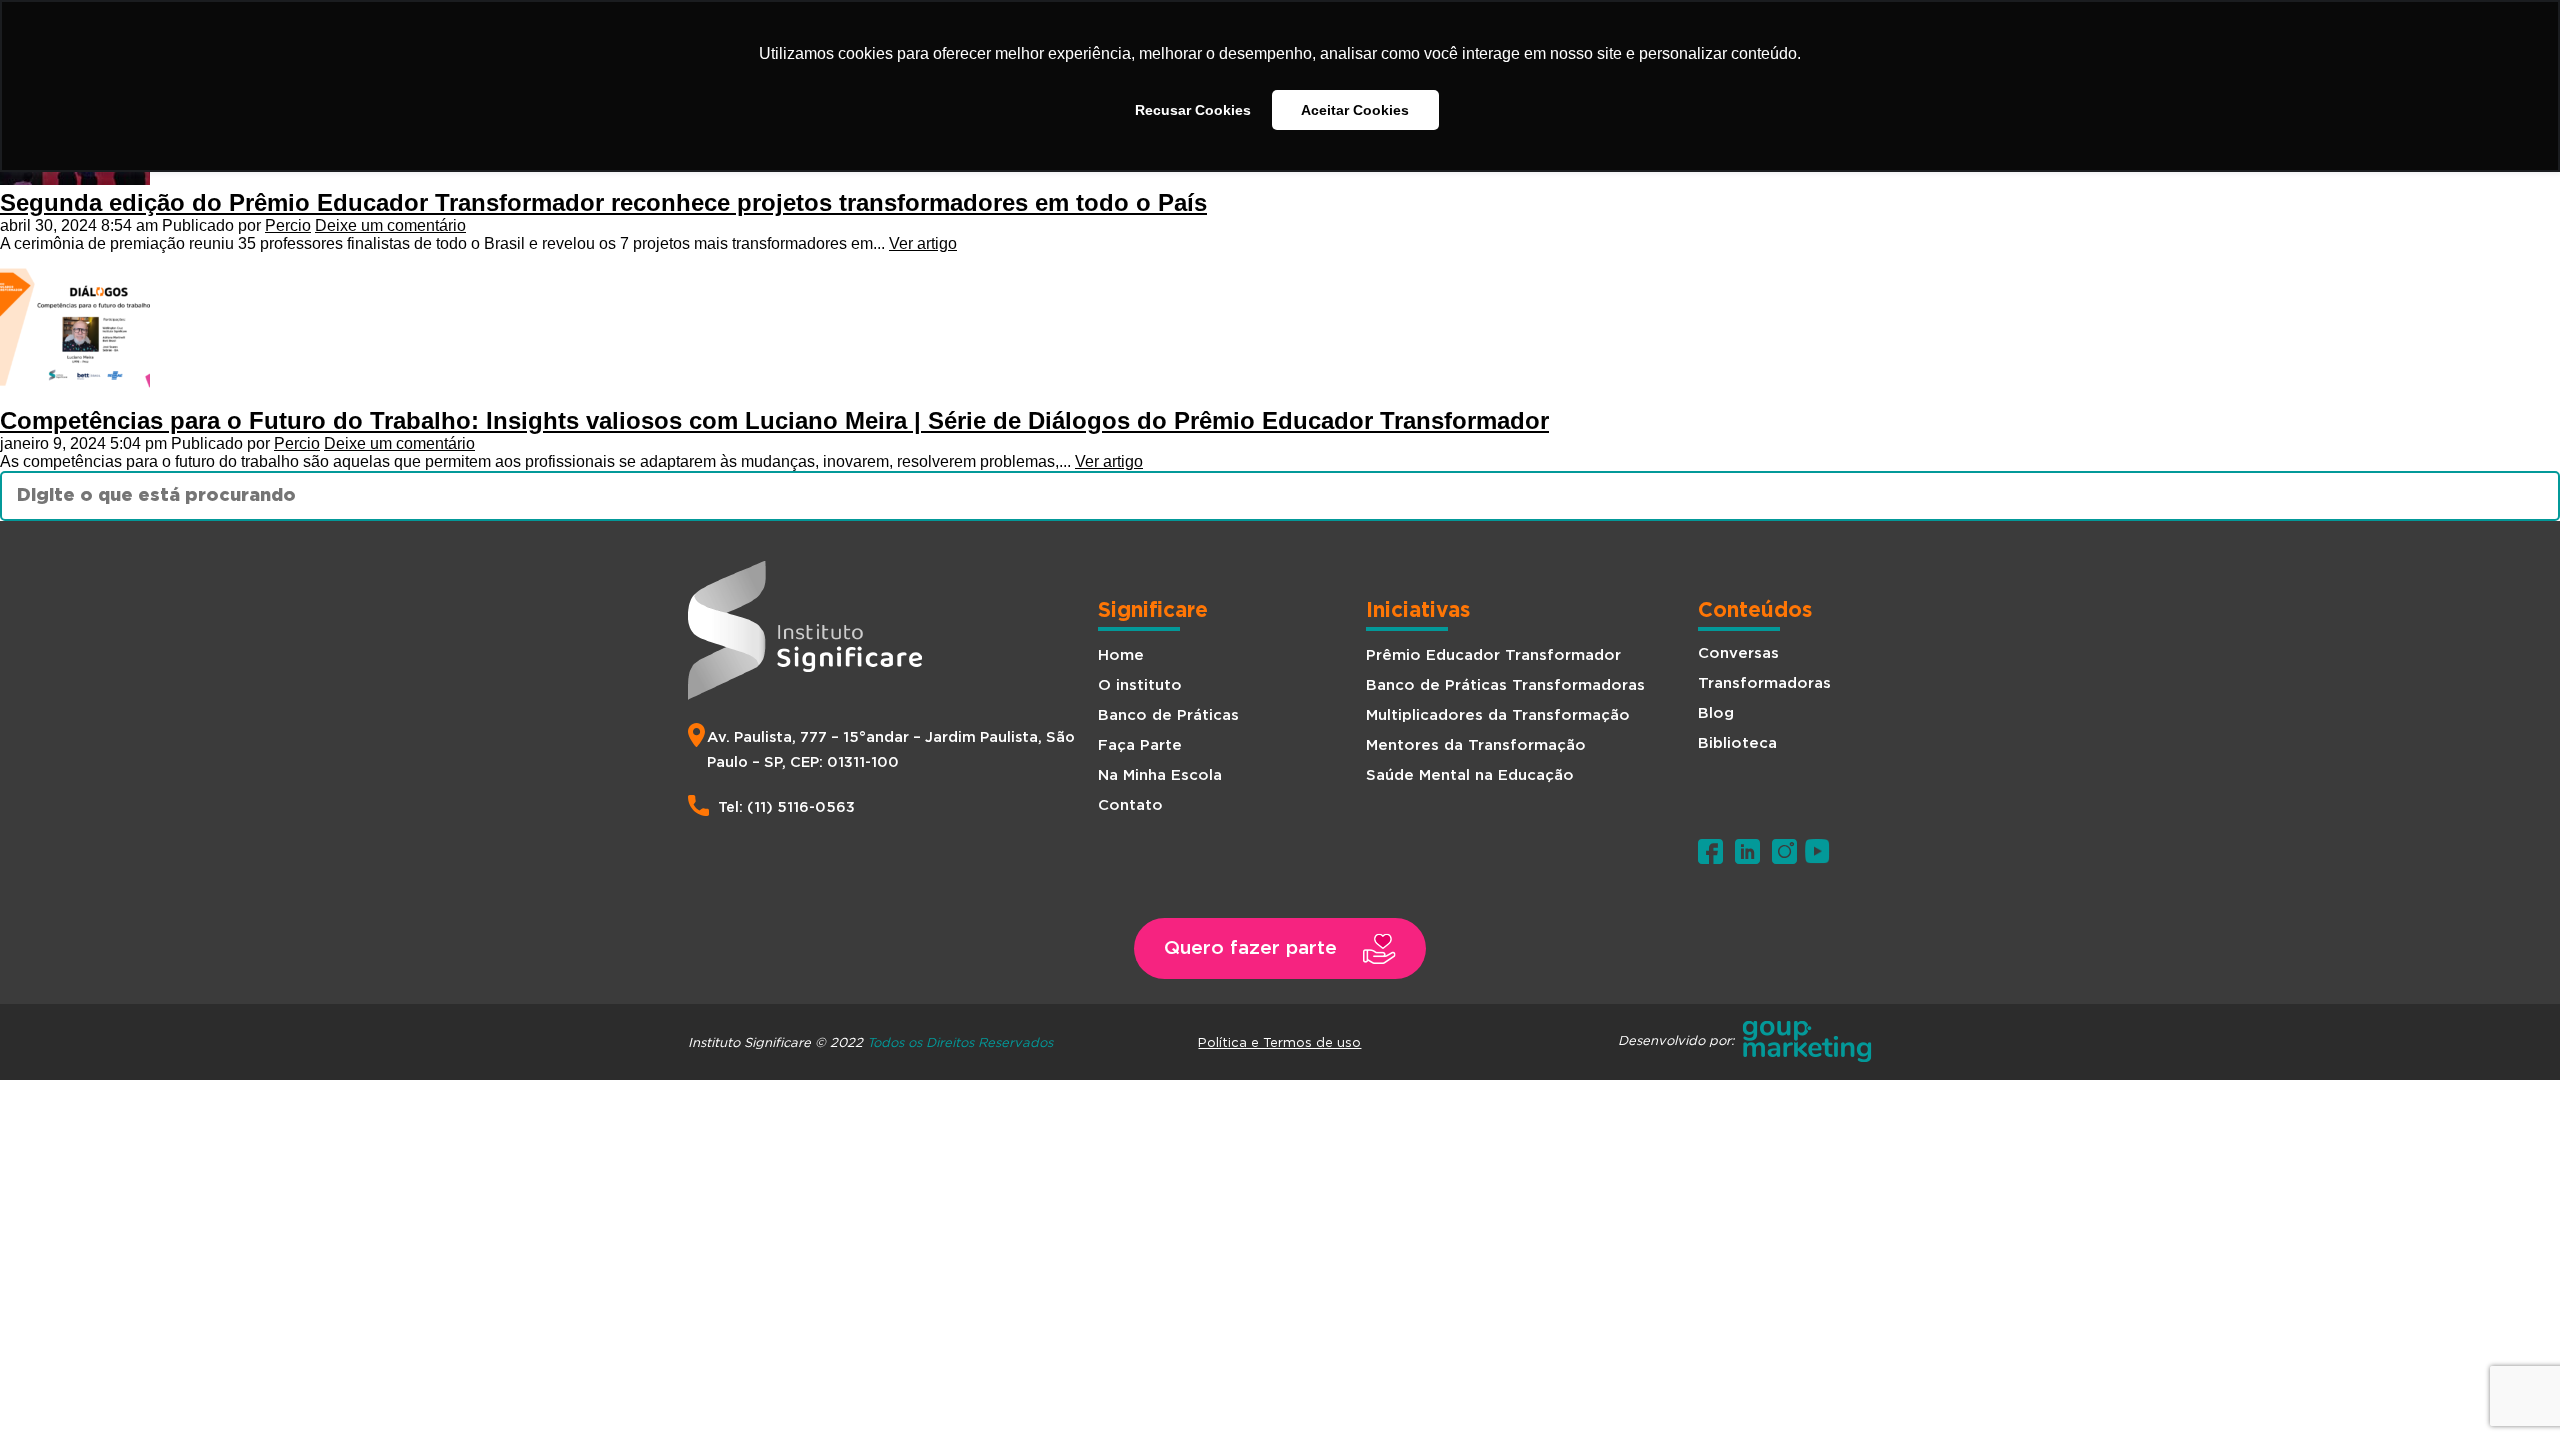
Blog (1716, 713)
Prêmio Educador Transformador (1493, 655)
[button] (1280, 948)
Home (1121, 655)
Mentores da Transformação (1476, 745)
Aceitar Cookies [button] (1355, 110)
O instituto (1140, 685)
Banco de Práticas (1168, 715)
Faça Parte (1140, 745)
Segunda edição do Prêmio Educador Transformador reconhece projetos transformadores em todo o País (603, 202)
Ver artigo (923, 243)
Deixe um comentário (390, 225)
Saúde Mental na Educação (1470, 775)
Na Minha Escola (1160, 775)
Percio (288, 225)
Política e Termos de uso (1279, 1042)
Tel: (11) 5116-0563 (786, 807)
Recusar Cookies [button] (1193, 110)
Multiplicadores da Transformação (1498, 715)
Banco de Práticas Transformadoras (1505, 685)
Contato (1130, 805)
